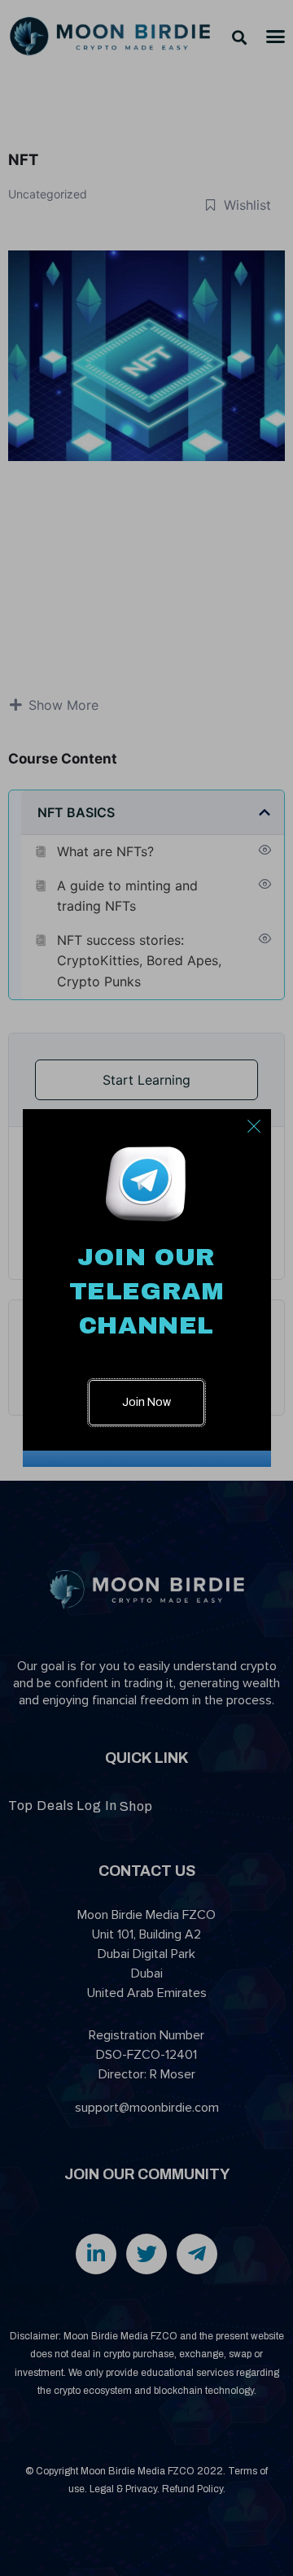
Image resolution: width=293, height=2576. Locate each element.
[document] (146, 1288)
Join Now (146, 1402)
